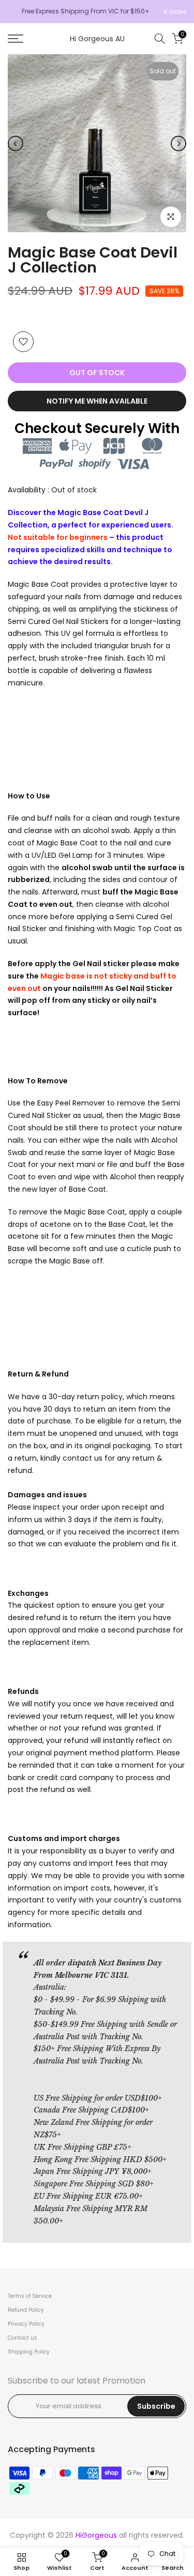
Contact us (23, 2338)
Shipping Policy (29, 2352)
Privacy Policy (26, 2324)
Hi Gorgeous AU (97, 39)
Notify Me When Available (97, 401)
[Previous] (16, 143)
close (177, 12)
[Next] (178, 143)
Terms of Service (30, 2296)
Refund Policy (26, 2310)
